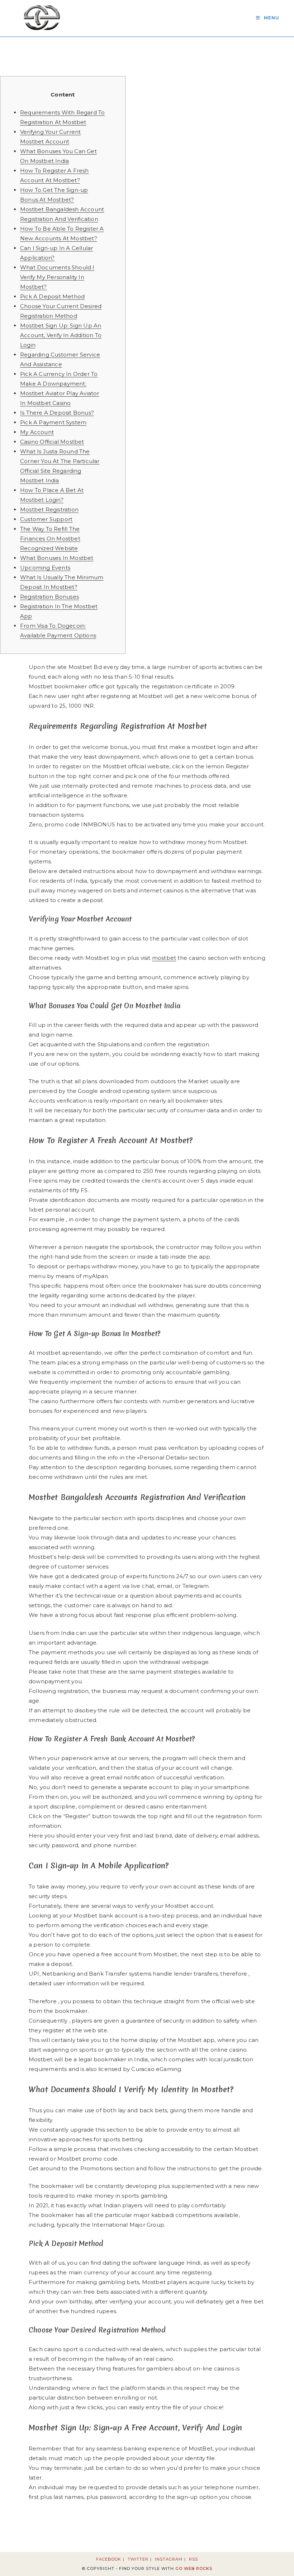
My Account (37, 432)
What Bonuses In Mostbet (57, 558)
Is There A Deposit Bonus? (57, 413)
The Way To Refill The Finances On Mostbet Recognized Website (50, 539)
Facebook (109, 2559)
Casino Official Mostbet (52, 442)
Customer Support (46, 519)
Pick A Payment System (53, 422)
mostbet (164, 958)
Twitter (138, 2559)
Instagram (169, 2559)
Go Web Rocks (194, 2568)
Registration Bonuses (49, 597)
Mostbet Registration (49, 509)
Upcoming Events (45, 568)
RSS (193, 2559)
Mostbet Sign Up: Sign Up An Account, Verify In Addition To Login (61, 335)
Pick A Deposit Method (52, 296)
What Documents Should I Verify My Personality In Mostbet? (57, 277)
